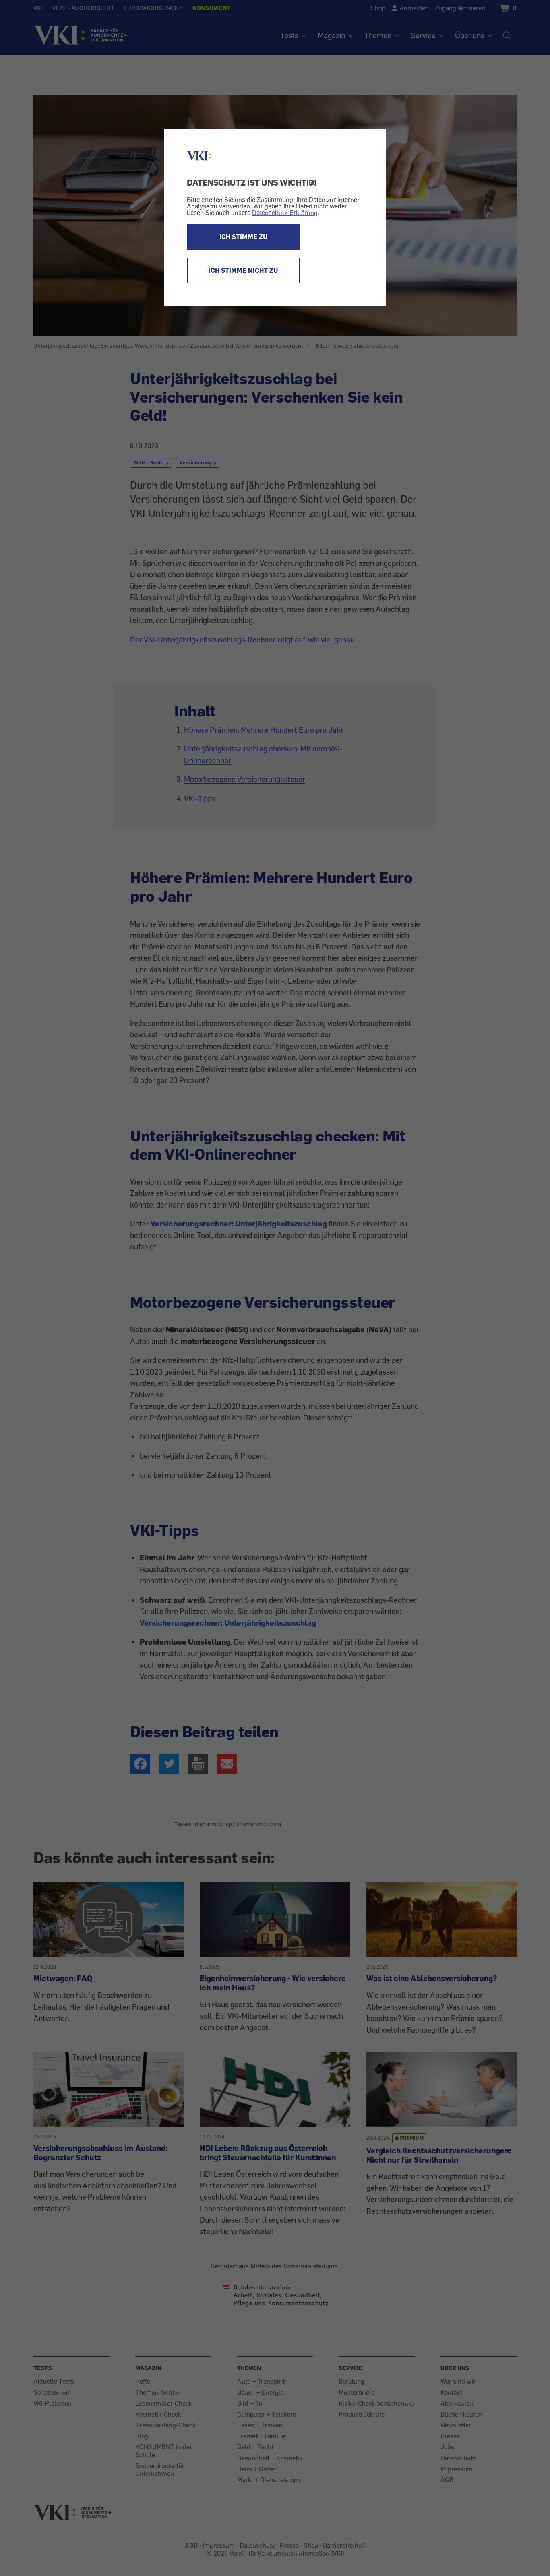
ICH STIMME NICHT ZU (243, 270)
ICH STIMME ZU (243, 237)
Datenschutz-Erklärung (285, 213)
